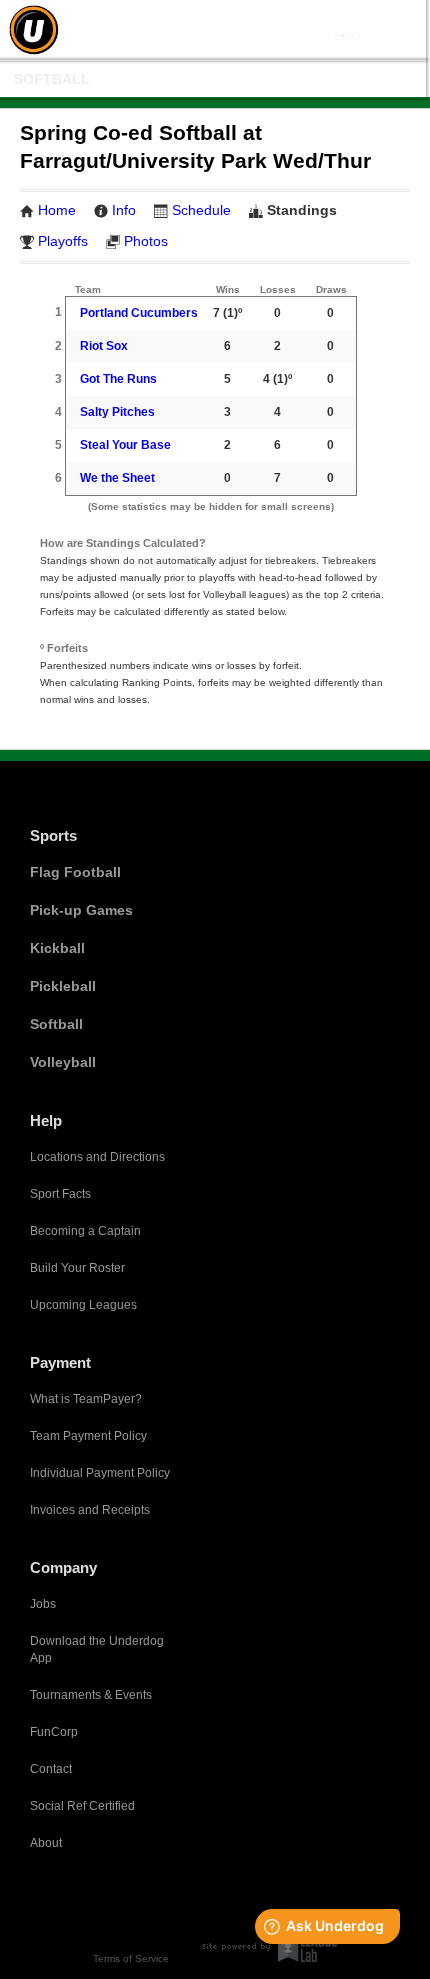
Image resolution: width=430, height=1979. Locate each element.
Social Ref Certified (82, 1806)
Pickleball (63, 986)
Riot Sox (104, 346)
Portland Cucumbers (139, 313)
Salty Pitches (117, 412)
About (46, 1843)
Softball (52, 79)
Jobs (43, 1604)
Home (57, 210)
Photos (146, 241)
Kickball (57, 948)
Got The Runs (118, 379)
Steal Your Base (125, 445)
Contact (51, 1769)
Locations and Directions (97, 1157)
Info (124, 210)
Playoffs (63, 241)
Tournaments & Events (91, 1695)
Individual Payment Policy (100, 1473)
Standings (302, 210)
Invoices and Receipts (90, 1510)
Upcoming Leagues (83, 1305)
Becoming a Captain (85, 1231)
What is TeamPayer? (86, 1399)
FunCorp (54, 1732)
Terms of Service (131, 1958)
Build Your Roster (77, 1268)
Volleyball (63, 1062)
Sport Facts (60, 1194)
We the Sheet (117, 478)
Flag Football (75, 872)
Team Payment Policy (88, 1436)
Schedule (201, 210)
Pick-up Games (81, 910)
